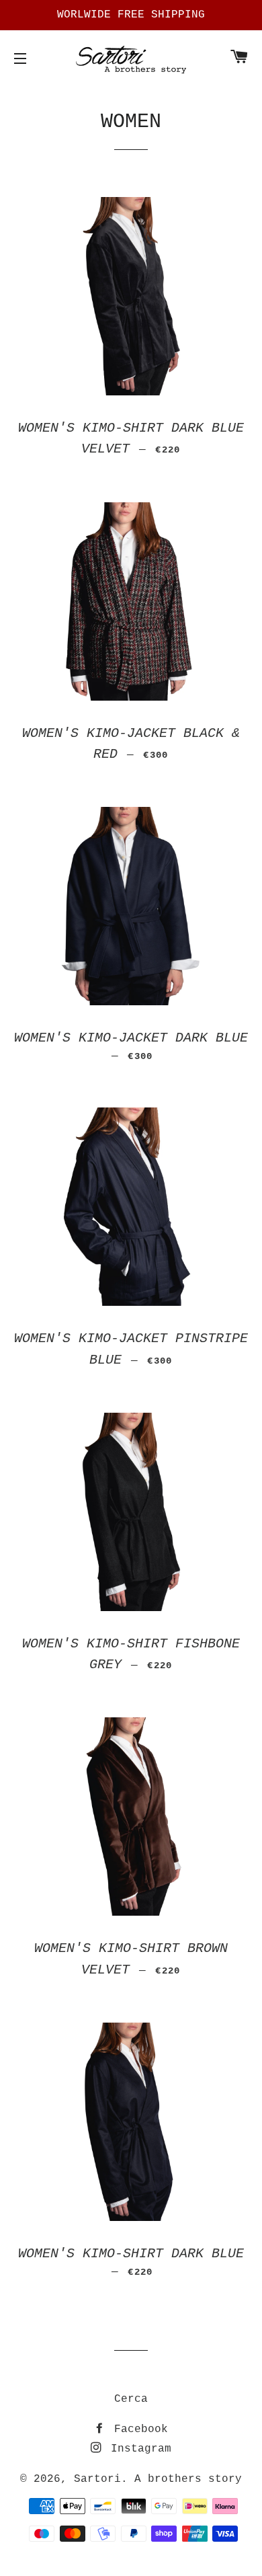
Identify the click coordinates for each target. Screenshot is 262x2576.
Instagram (138, 2449)
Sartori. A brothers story (158, 2479)
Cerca (131, 2399)
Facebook (138, 2429)
